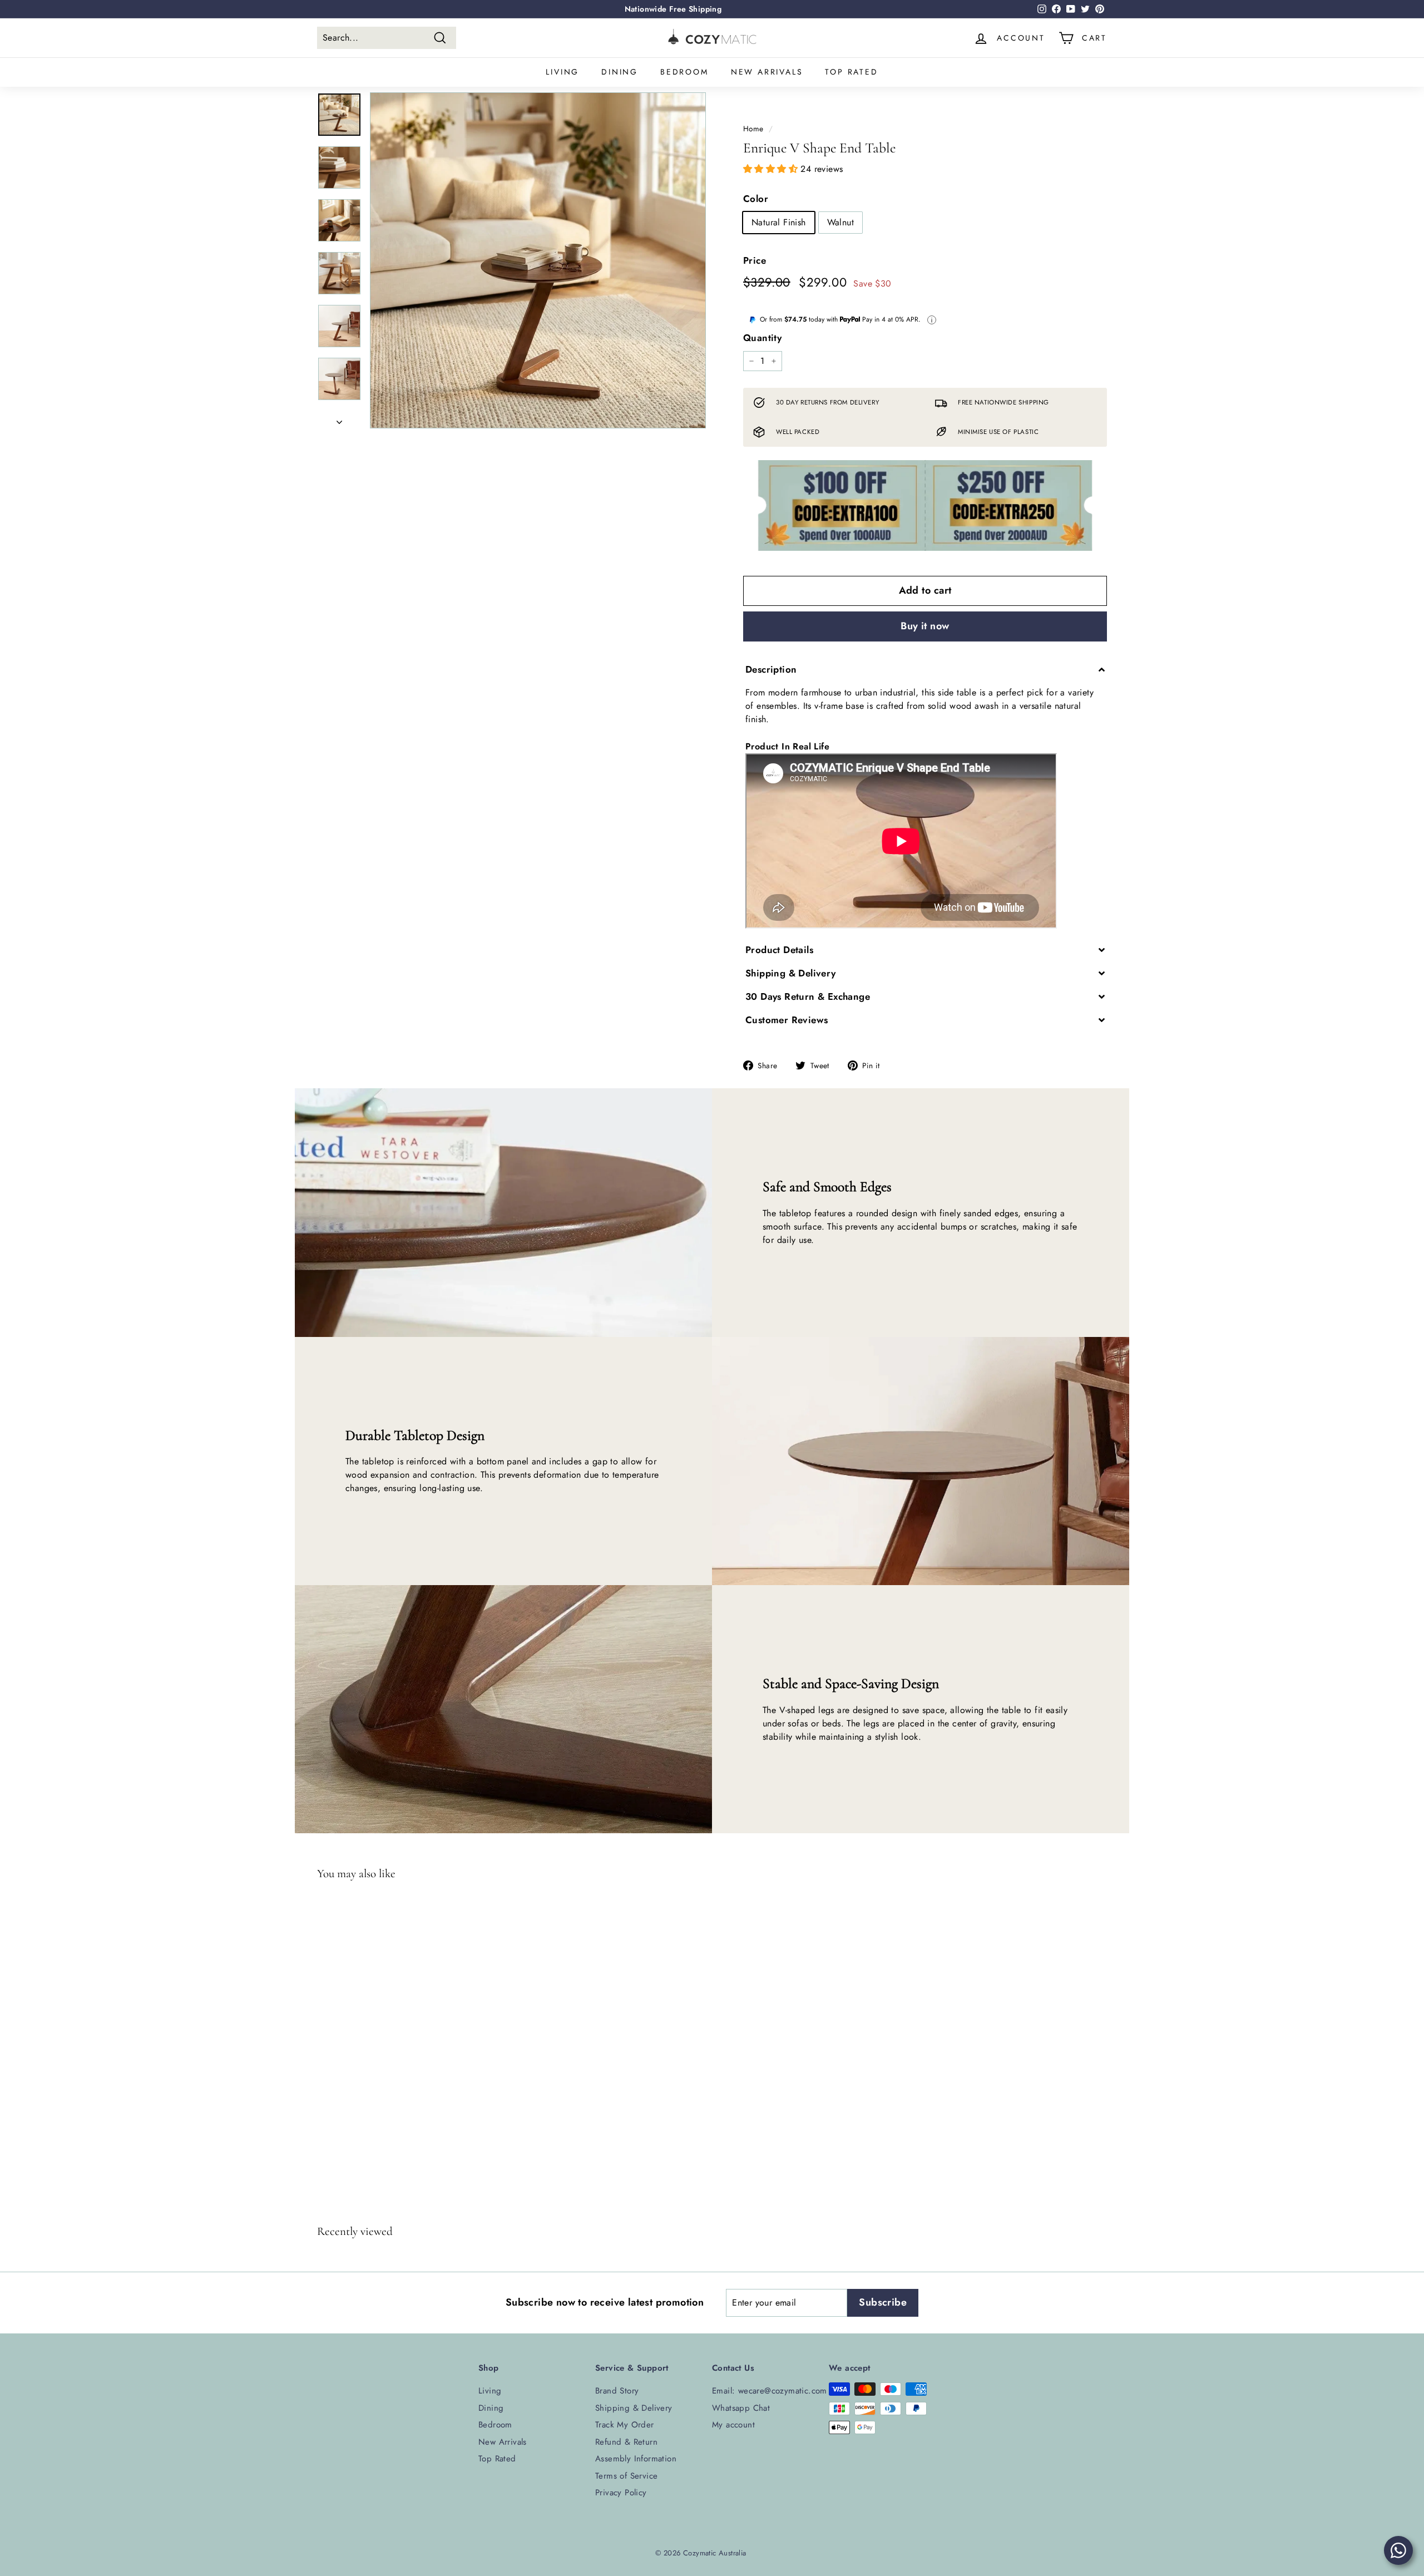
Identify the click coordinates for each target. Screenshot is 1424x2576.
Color (756, 199)
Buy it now (925, 626)
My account (733, 2425)
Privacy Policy (621, 2493)
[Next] (339, 419)
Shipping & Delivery (634, 2408)
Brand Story (617, 2391)
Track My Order (625, 2425)
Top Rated (851, 72)
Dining (620, 72)
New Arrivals (767, 72)
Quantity (762, 338)
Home (753, 129)
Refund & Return (626, 2442)
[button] (772, 169)
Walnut (840, 222)
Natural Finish (779, 222)
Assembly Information (636, 2459)
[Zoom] (538, 260)
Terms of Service (626, 2476)
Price (755, 260)
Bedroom (684, 72)
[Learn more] (932, 320)
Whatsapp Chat (741, 2408)
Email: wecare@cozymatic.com (770, 2391)
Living (562, 72)
